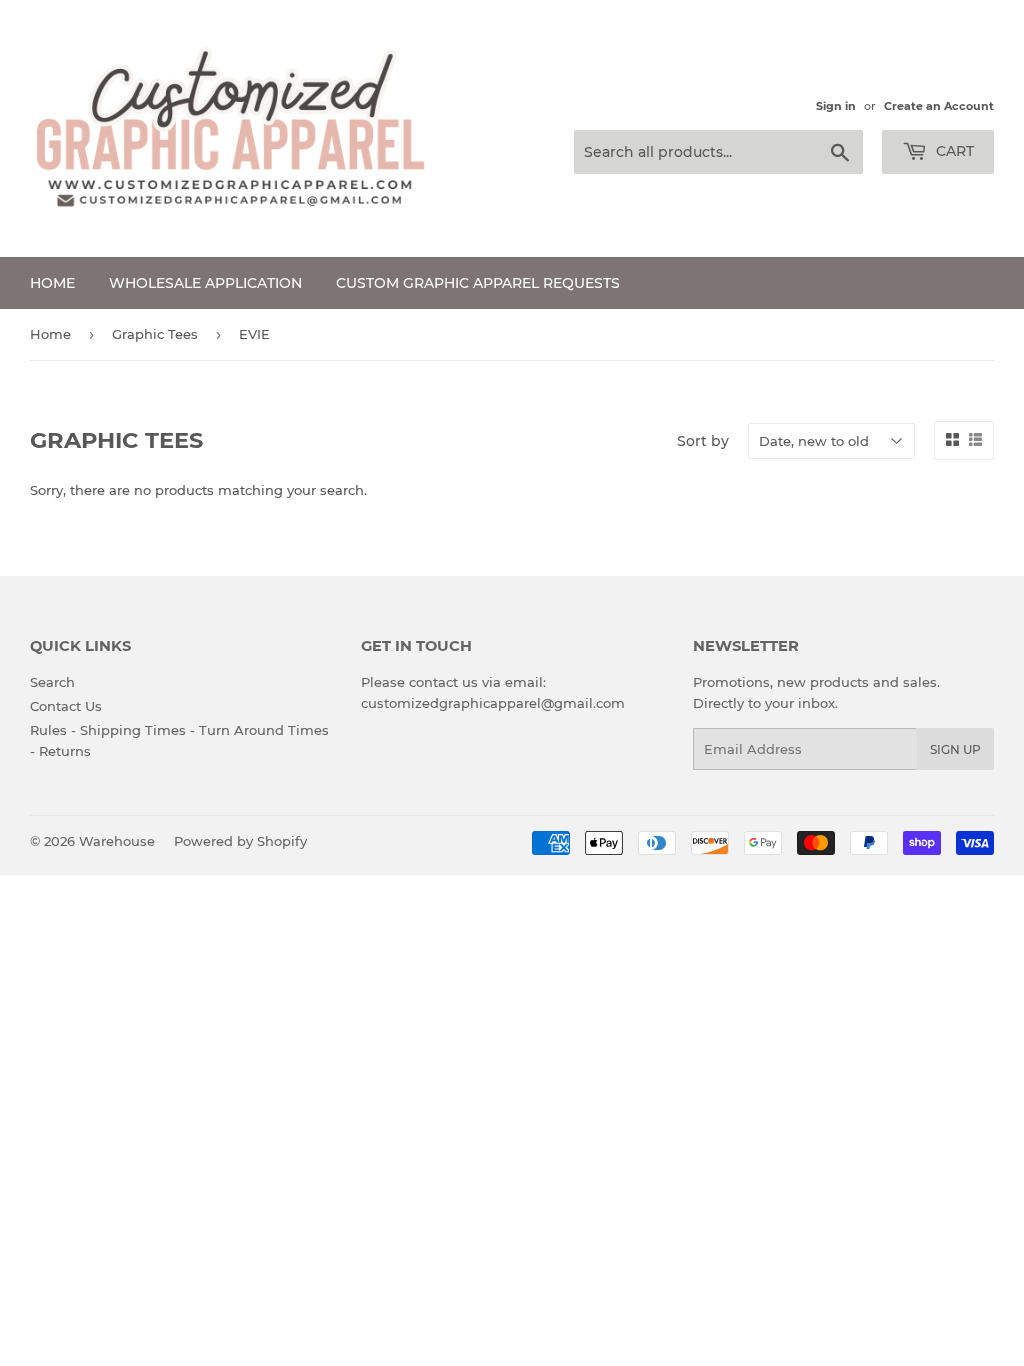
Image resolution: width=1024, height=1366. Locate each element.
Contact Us (66, 706)
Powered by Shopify (240, 841)
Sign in (836, 106)
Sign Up (955, 749)
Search (52, 682)
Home (52, 283)
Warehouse (117, 841)
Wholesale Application (205, 283)
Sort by (703, 441)
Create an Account (939, 106)
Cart (953, 151)
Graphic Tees (155, 334)
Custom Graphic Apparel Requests (478, 283)
